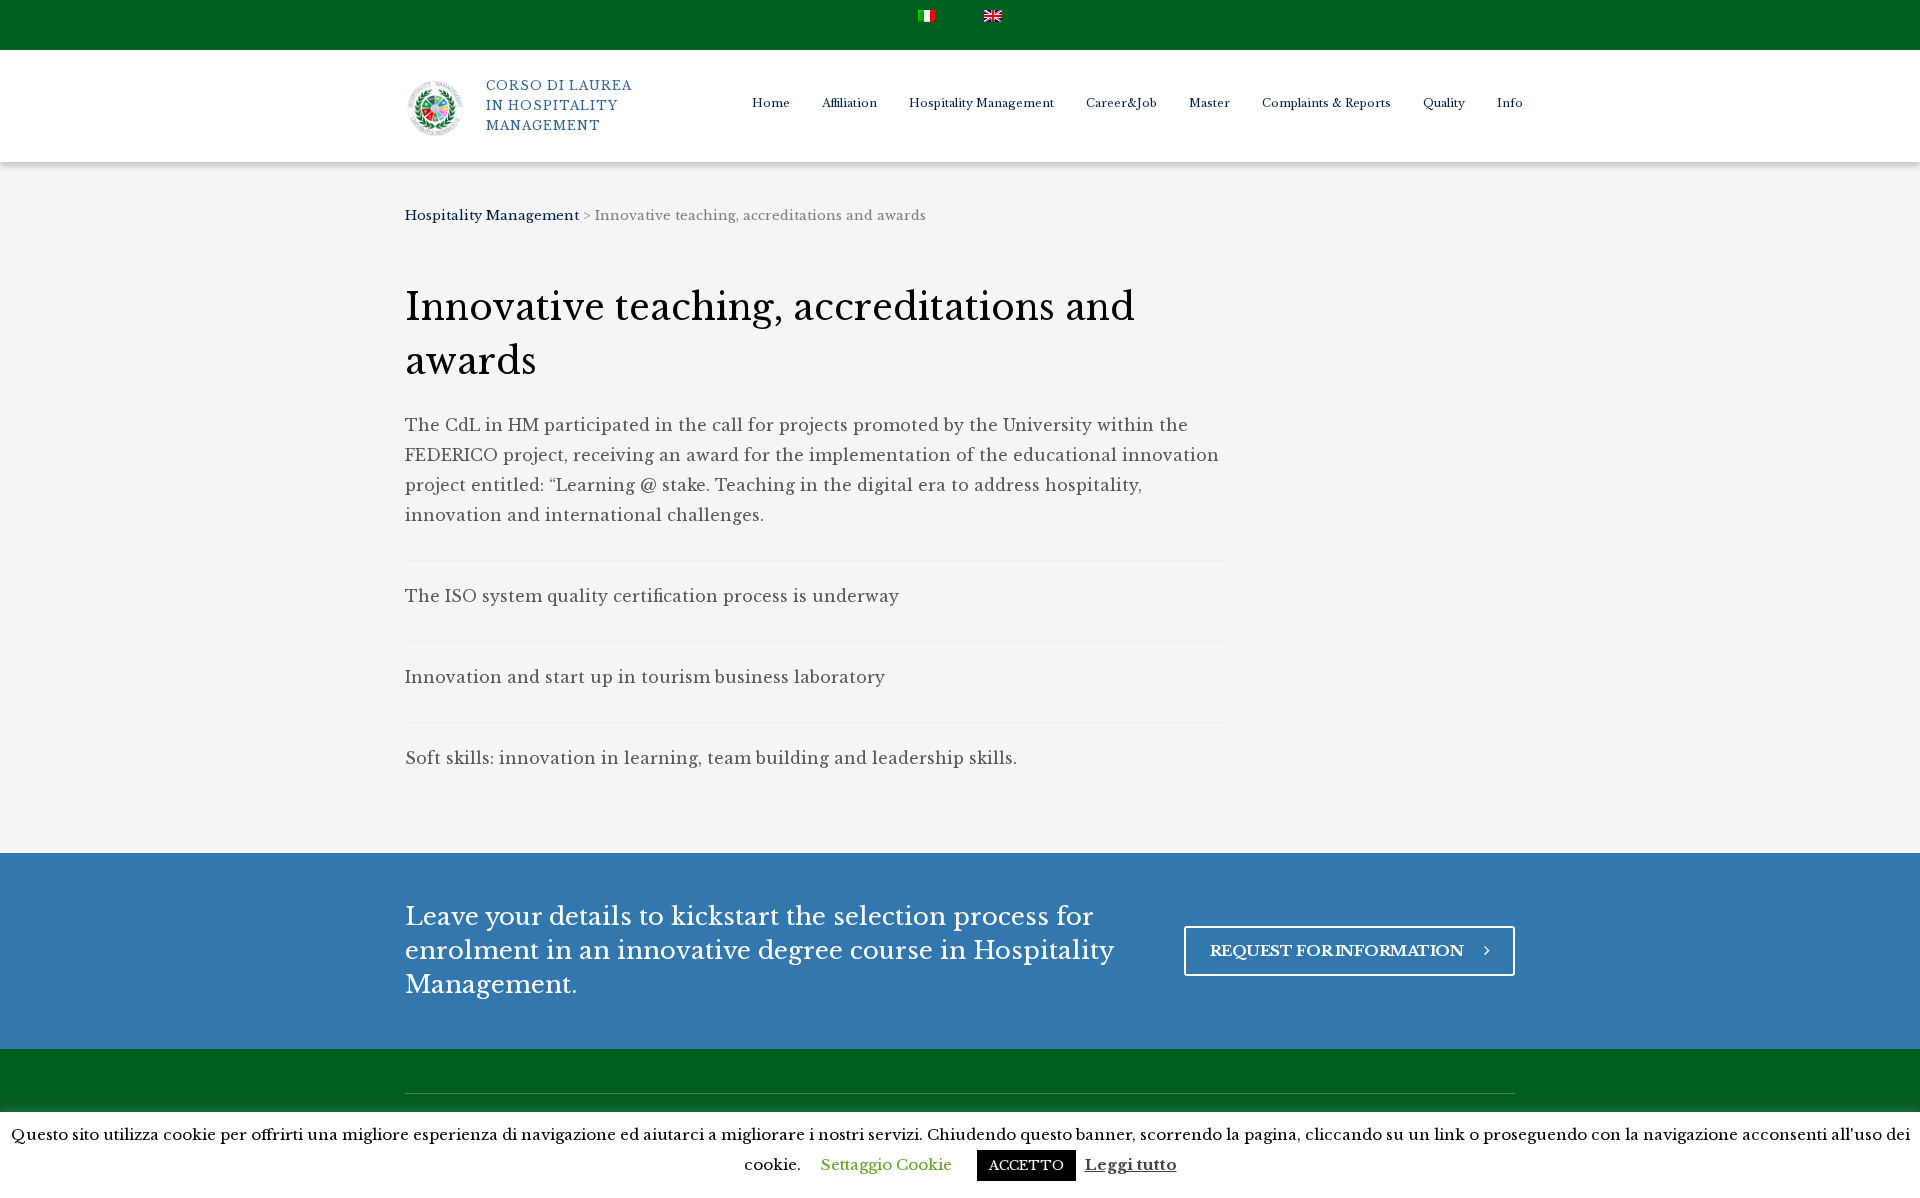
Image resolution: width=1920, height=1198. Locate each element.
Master (1209, 103)
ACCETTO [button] (1026, 1165)
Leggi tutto (1131, 1164)
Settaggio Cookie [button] (886, 1164)
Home (771, 103)
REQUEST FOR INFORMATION (1338, 950)
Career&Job (1121, 103)
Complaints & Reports (1326, 103)
